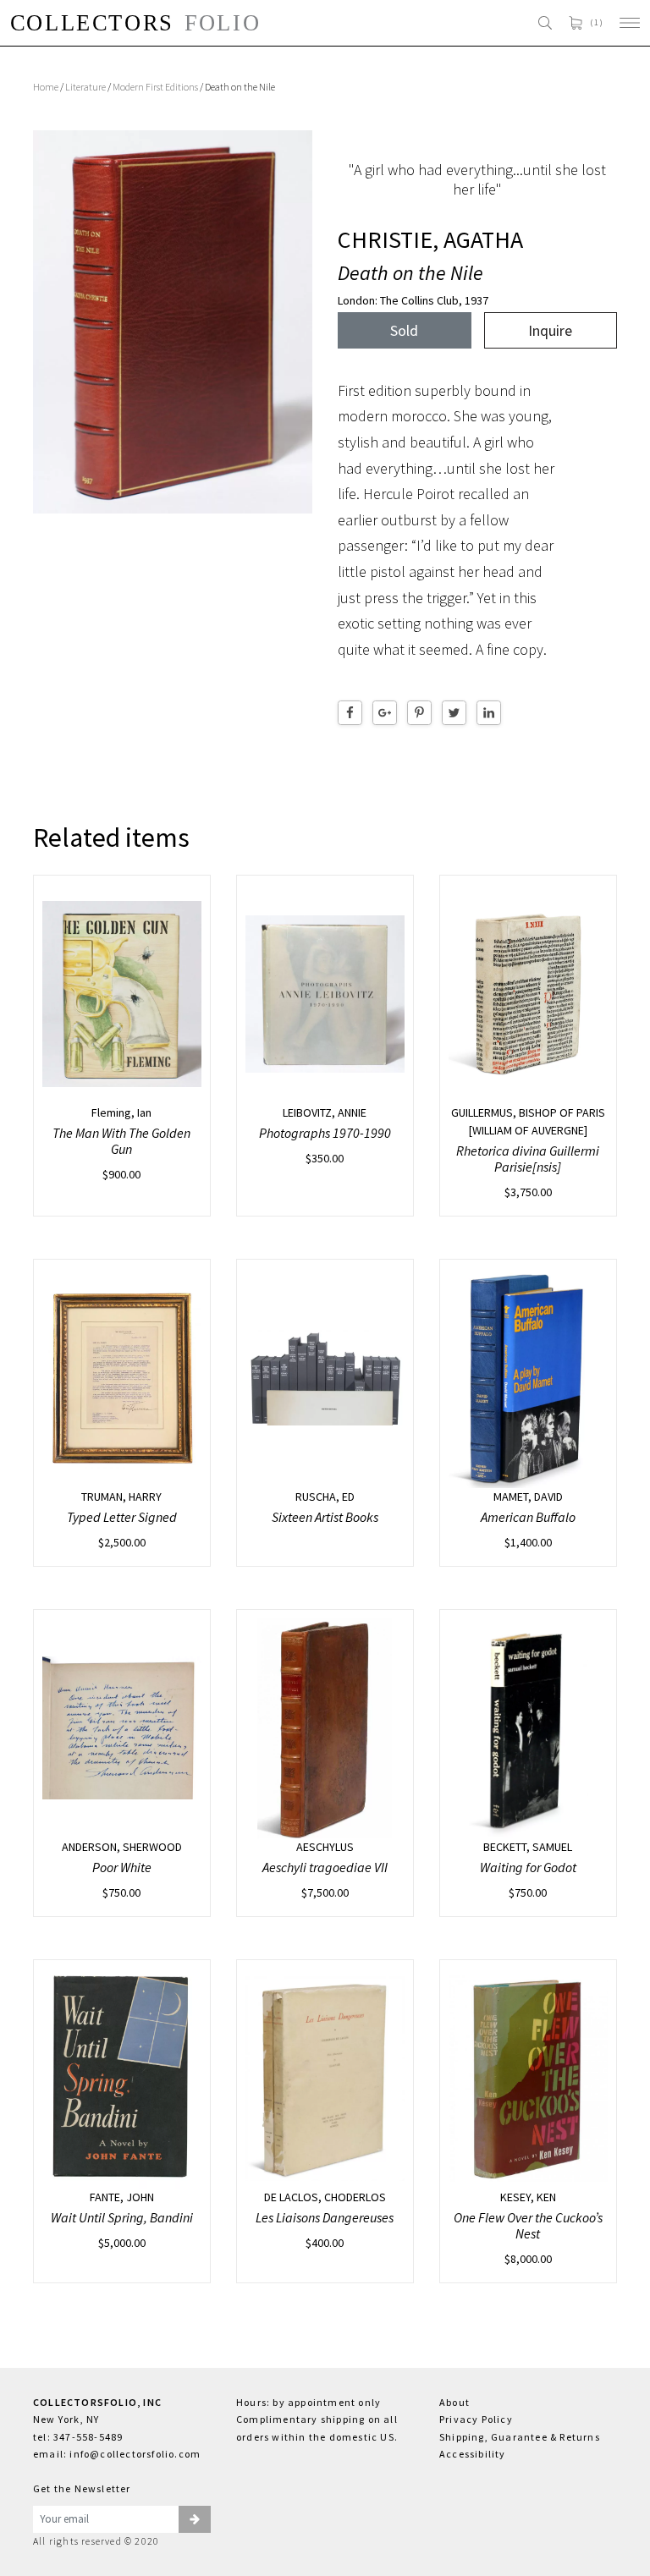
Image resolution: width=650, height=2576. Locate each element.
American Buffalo (528, 1517)
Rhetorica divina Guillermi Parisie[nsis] (528, 1159)
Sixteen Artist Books (325, 1517)
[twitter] (454, 713)
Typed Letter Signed (122, 1517)
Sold (404, 330)
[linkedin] (489, 713)
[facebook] (350, 713)
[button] (195, 2519)
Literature (85, 87)
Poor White (122, 1867)
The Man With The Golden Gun (121, 1141)
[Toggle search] (545, 23)
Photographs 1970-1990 (325, 1133)
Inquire (550, 330)
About (454, 2402)
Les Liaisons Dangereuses (325, 2217)
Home (46, 87)
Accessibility (473, 2454)
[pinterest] (419, 713)
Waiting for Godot (528, 1867)
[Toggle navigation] (630, 23)
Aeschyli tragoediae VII (325, 1867)
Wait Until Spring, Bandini (122, 2217)
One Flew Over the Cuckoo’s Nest (528, 2225)
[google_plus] (385, 713)
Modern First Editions (155, 87)
